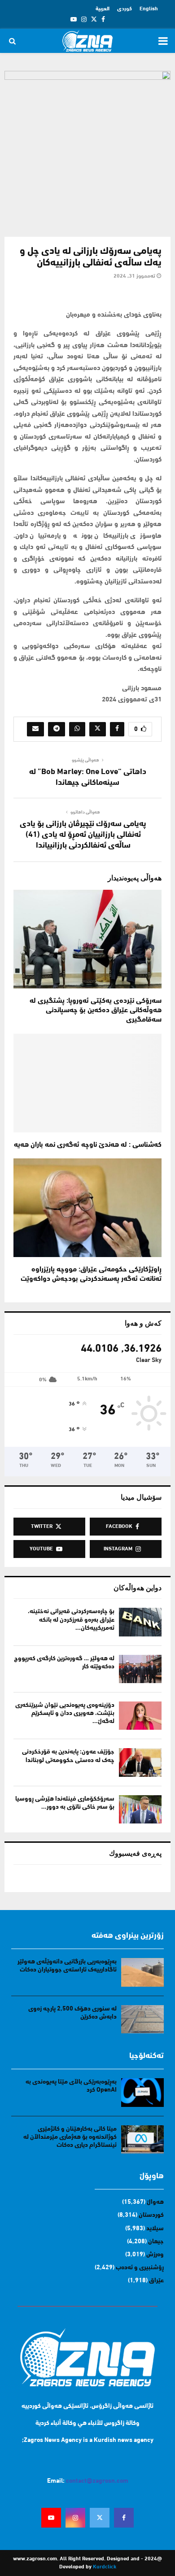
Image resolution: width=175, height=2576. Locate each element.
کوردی (125, 9)
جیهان (156, 2242)
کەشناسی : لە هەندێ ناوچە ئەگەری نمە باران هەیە (88, 1145)
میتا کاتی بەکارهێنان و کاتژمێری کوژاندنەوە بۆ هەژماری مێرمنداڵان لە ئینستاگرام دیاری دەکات (70, 2137)
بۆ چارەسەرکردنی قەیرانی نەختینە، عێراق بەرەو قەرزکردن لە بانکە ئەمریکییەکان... (71, 1620)
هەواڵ (155, 2202)
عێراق (156, 2281)
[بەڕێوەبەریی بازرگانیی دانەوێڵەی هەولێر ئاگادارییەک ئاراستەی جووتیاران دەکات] (142, 1972)
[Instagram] (75, 2518)
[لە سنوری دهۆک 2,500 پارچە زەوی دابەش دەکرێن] (142, 2019)
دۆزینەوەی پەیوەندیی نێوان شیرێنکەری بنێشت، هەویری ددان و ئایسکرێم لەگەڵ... (65, 1713)
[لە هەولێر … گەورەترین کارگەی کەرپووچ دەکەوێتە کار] (140, 1669)
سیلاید (155, 2229)
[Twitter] (100, 2518)
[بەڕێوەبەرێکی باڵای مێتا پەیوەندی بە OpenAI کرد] (142, 2092)
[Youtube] (51, 2518)
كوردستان (151, 2215)
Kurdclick (105, 2567)
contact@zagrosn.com (97, 2481)
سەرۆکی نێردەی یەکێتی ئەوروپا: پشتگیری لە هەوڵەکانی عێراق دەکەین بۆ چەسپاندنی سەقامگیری (96, 1010)
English (149, 9)
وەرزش (155, 2255)
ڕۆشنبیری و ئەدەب (140, 2268)
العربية (103, 9)
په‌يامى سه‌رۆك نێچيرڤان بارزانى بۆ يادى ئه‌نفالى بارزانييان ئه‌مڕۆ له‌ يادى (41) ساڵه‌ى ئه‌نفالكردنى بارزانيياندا (83, 835)
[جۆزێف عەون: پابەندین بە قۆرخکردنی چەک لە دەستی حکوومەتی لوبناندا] (140, 1762)
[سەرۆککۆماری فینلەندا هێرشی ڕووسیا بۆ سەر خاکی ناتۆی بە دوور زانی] (140, 1809)
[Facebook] (124, 2518)
